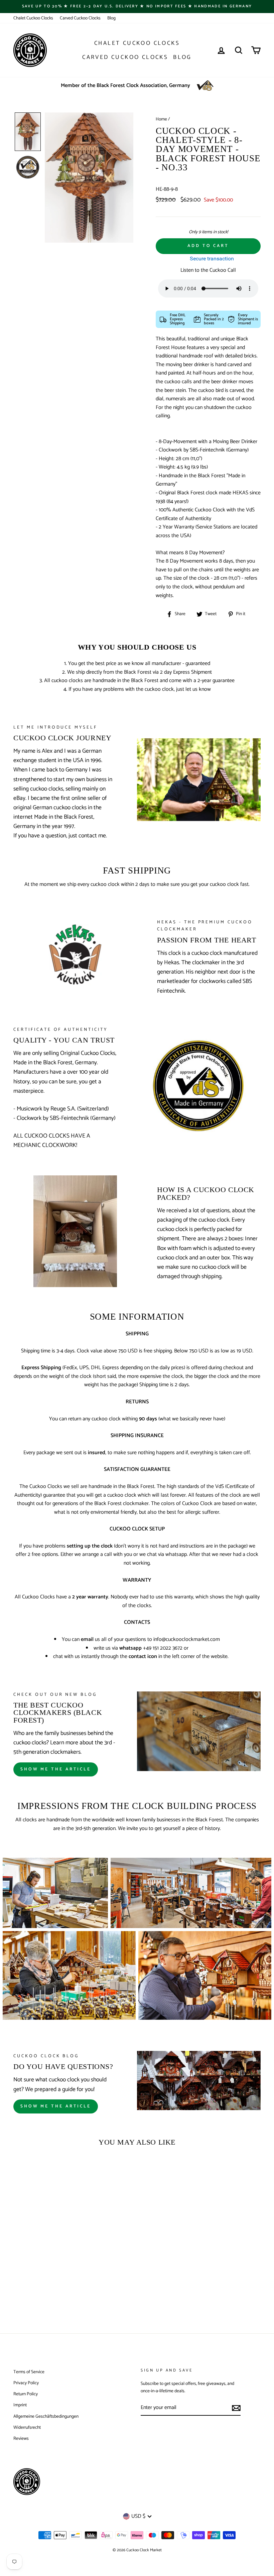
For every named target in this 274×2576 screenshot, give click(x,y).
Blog (111, 18)
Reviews (21, 2438)
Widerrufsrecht (27, 2427)
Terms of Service (29, 2372)
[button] (28, 132)
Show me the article (56, 1769)
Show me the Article (56, 2106)
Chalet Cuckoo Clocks (33, 18)
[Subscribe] (236, 2408)
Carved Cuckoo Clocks (80, 18)
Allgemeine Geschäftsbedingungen (46, 2416)
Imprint (20, 2405)
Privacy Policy (26, 2383)
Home (161, 119)
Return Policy (26, 2394)
